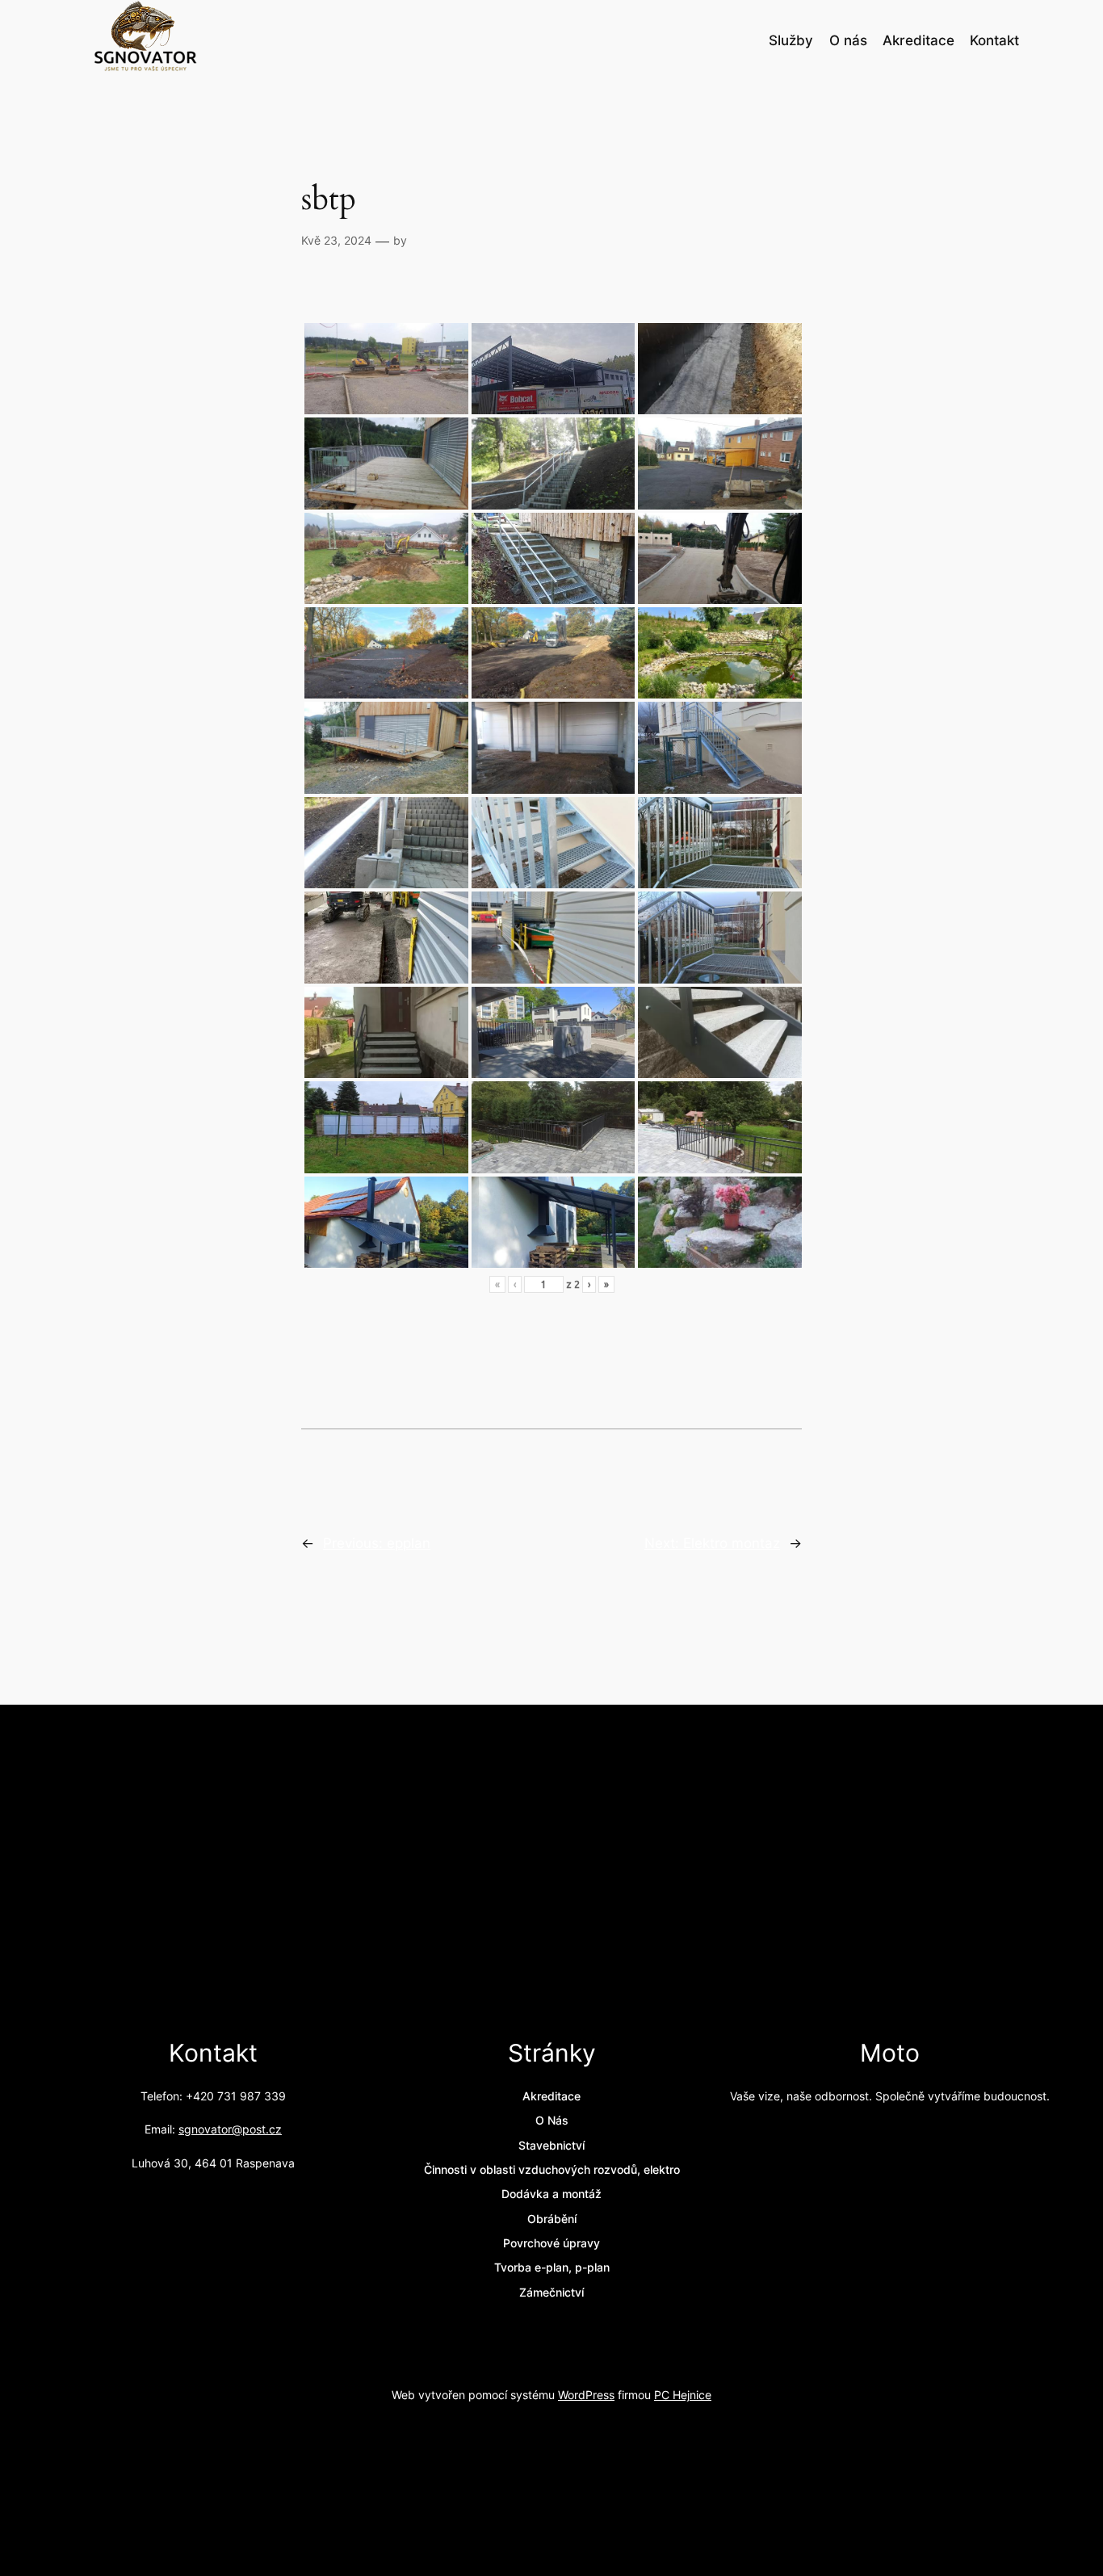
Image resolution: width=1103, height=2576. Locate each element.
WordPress (586, 2395)
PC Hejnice (683, 2395)
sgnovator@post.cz (230, 2129)
